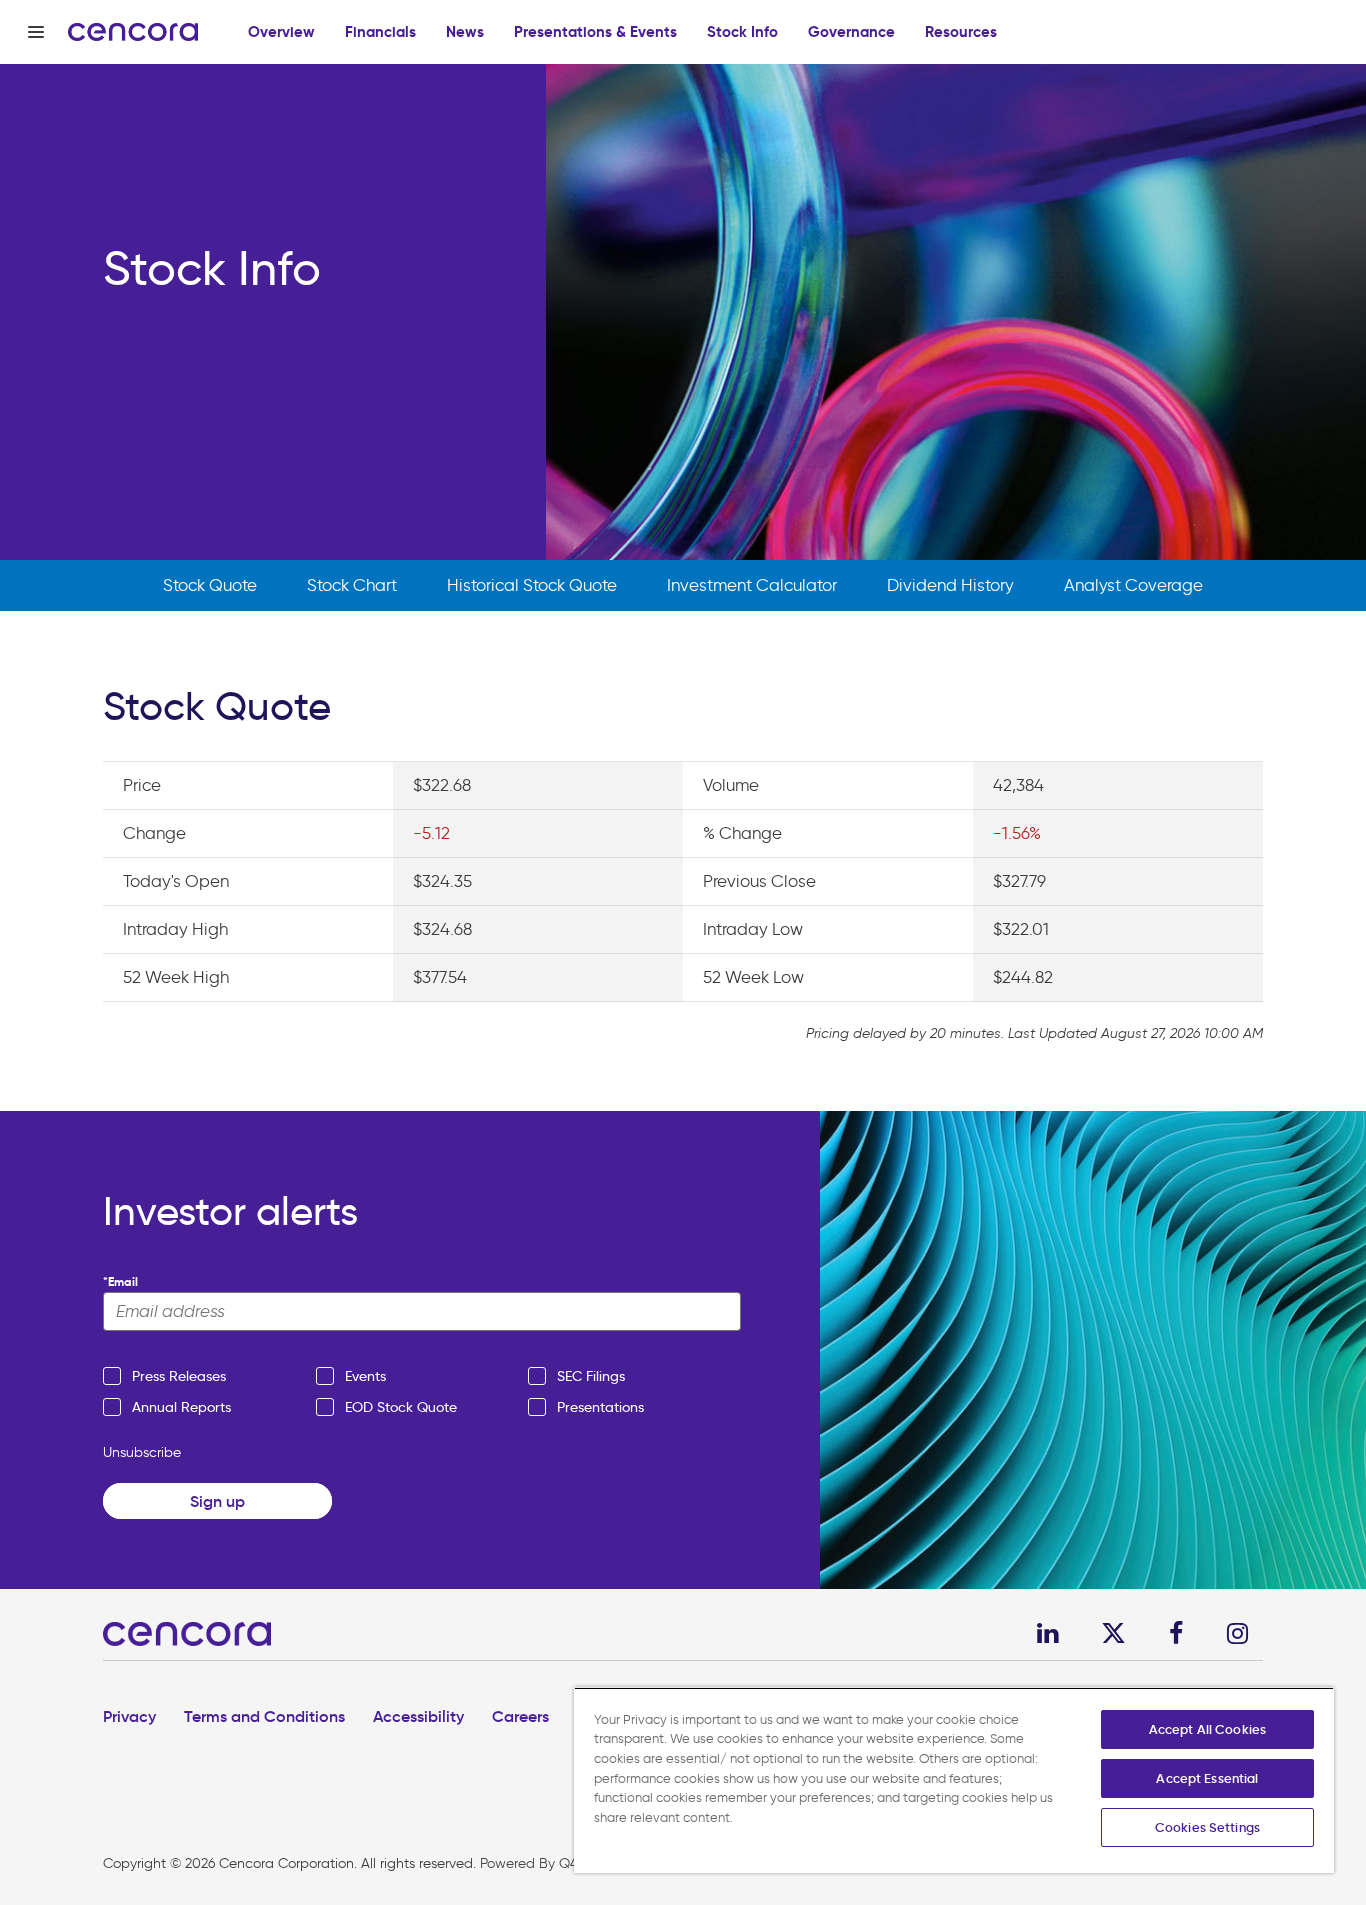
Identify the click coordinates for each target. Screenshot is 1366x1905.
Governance (851, 31)
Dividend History (950, 585)
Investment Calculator (752, 585)
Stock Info (742, 31)
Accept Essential (1207, 1778)
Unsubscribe (142, 1452)
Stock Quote (210, 585)
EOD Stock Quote (401, 1407)
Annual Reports (181, 1407)
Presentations (600, 1407)
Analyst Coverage (1133, 585)
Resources (961, 31)
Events (365, 1376)
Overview (281, 31)
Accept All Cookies (1207, 1729)
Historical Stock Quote (532, 585)
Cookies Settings (1207, 1827)
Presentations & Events (595, 31)
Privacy (129, 1716)
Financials (380, 31)
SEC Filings (591, 1376)
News (465, 31)
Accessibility (418, 1716)
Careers (520, 1716)
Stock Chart (352, 585)
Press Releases (179, 1376)
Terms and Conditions (264, 1716)
